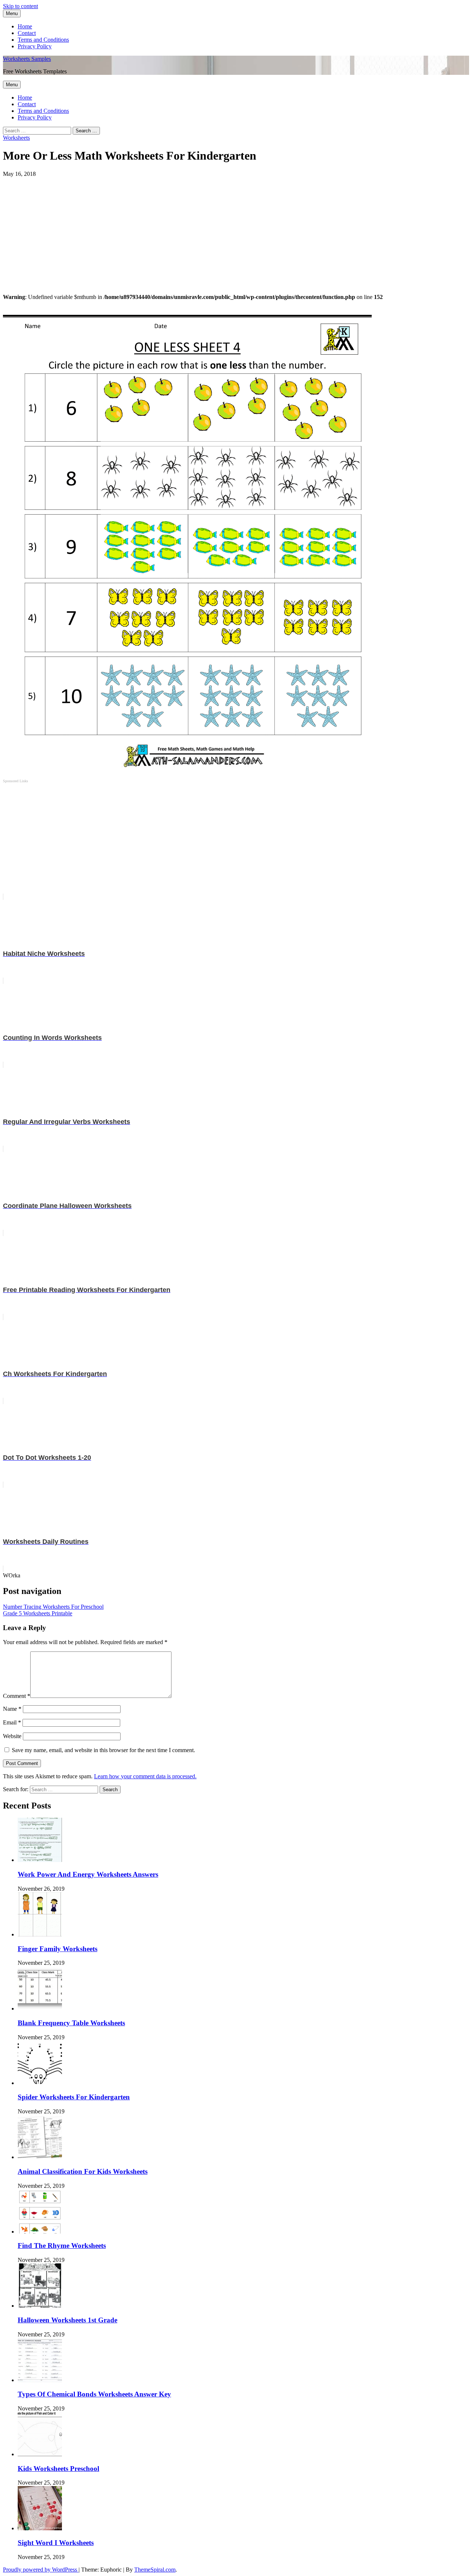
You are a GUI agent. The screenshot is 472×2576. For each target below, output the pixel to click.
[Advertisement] (224, 229)
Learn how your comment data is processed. (145, 1776)
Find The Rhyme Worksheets (62, 2246)
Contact (27, 33)
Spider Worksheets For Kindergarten (74, 2097)
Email (12, 1722)
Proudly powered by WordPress (41, 2570)
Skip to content (20, 6)
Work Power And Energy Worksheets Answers (88, 1874)
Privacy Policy (35, 46)
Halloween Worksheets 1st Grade (67, 2320)
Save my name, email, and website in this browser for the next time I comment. (103, 1750)
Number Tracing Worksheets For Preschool (53, 1607)
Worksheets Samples (27, 59)
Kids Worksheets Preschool (58, 2469)
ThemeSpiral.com (155, 2570)
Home (25, 26)
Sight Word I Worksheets (56, 2543)
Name (12, 1709)
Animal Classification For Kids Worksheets (83, 2171)
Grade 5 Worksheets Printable (38, 1613)
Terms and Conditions (43, 40)
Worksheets (16, 138)
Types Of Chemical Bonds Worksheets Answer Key (94, 2394)
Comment (17, 1696)
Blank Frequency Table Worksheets (71, 2023)
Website (12, 1736)
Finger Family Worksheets (58, 1949)
